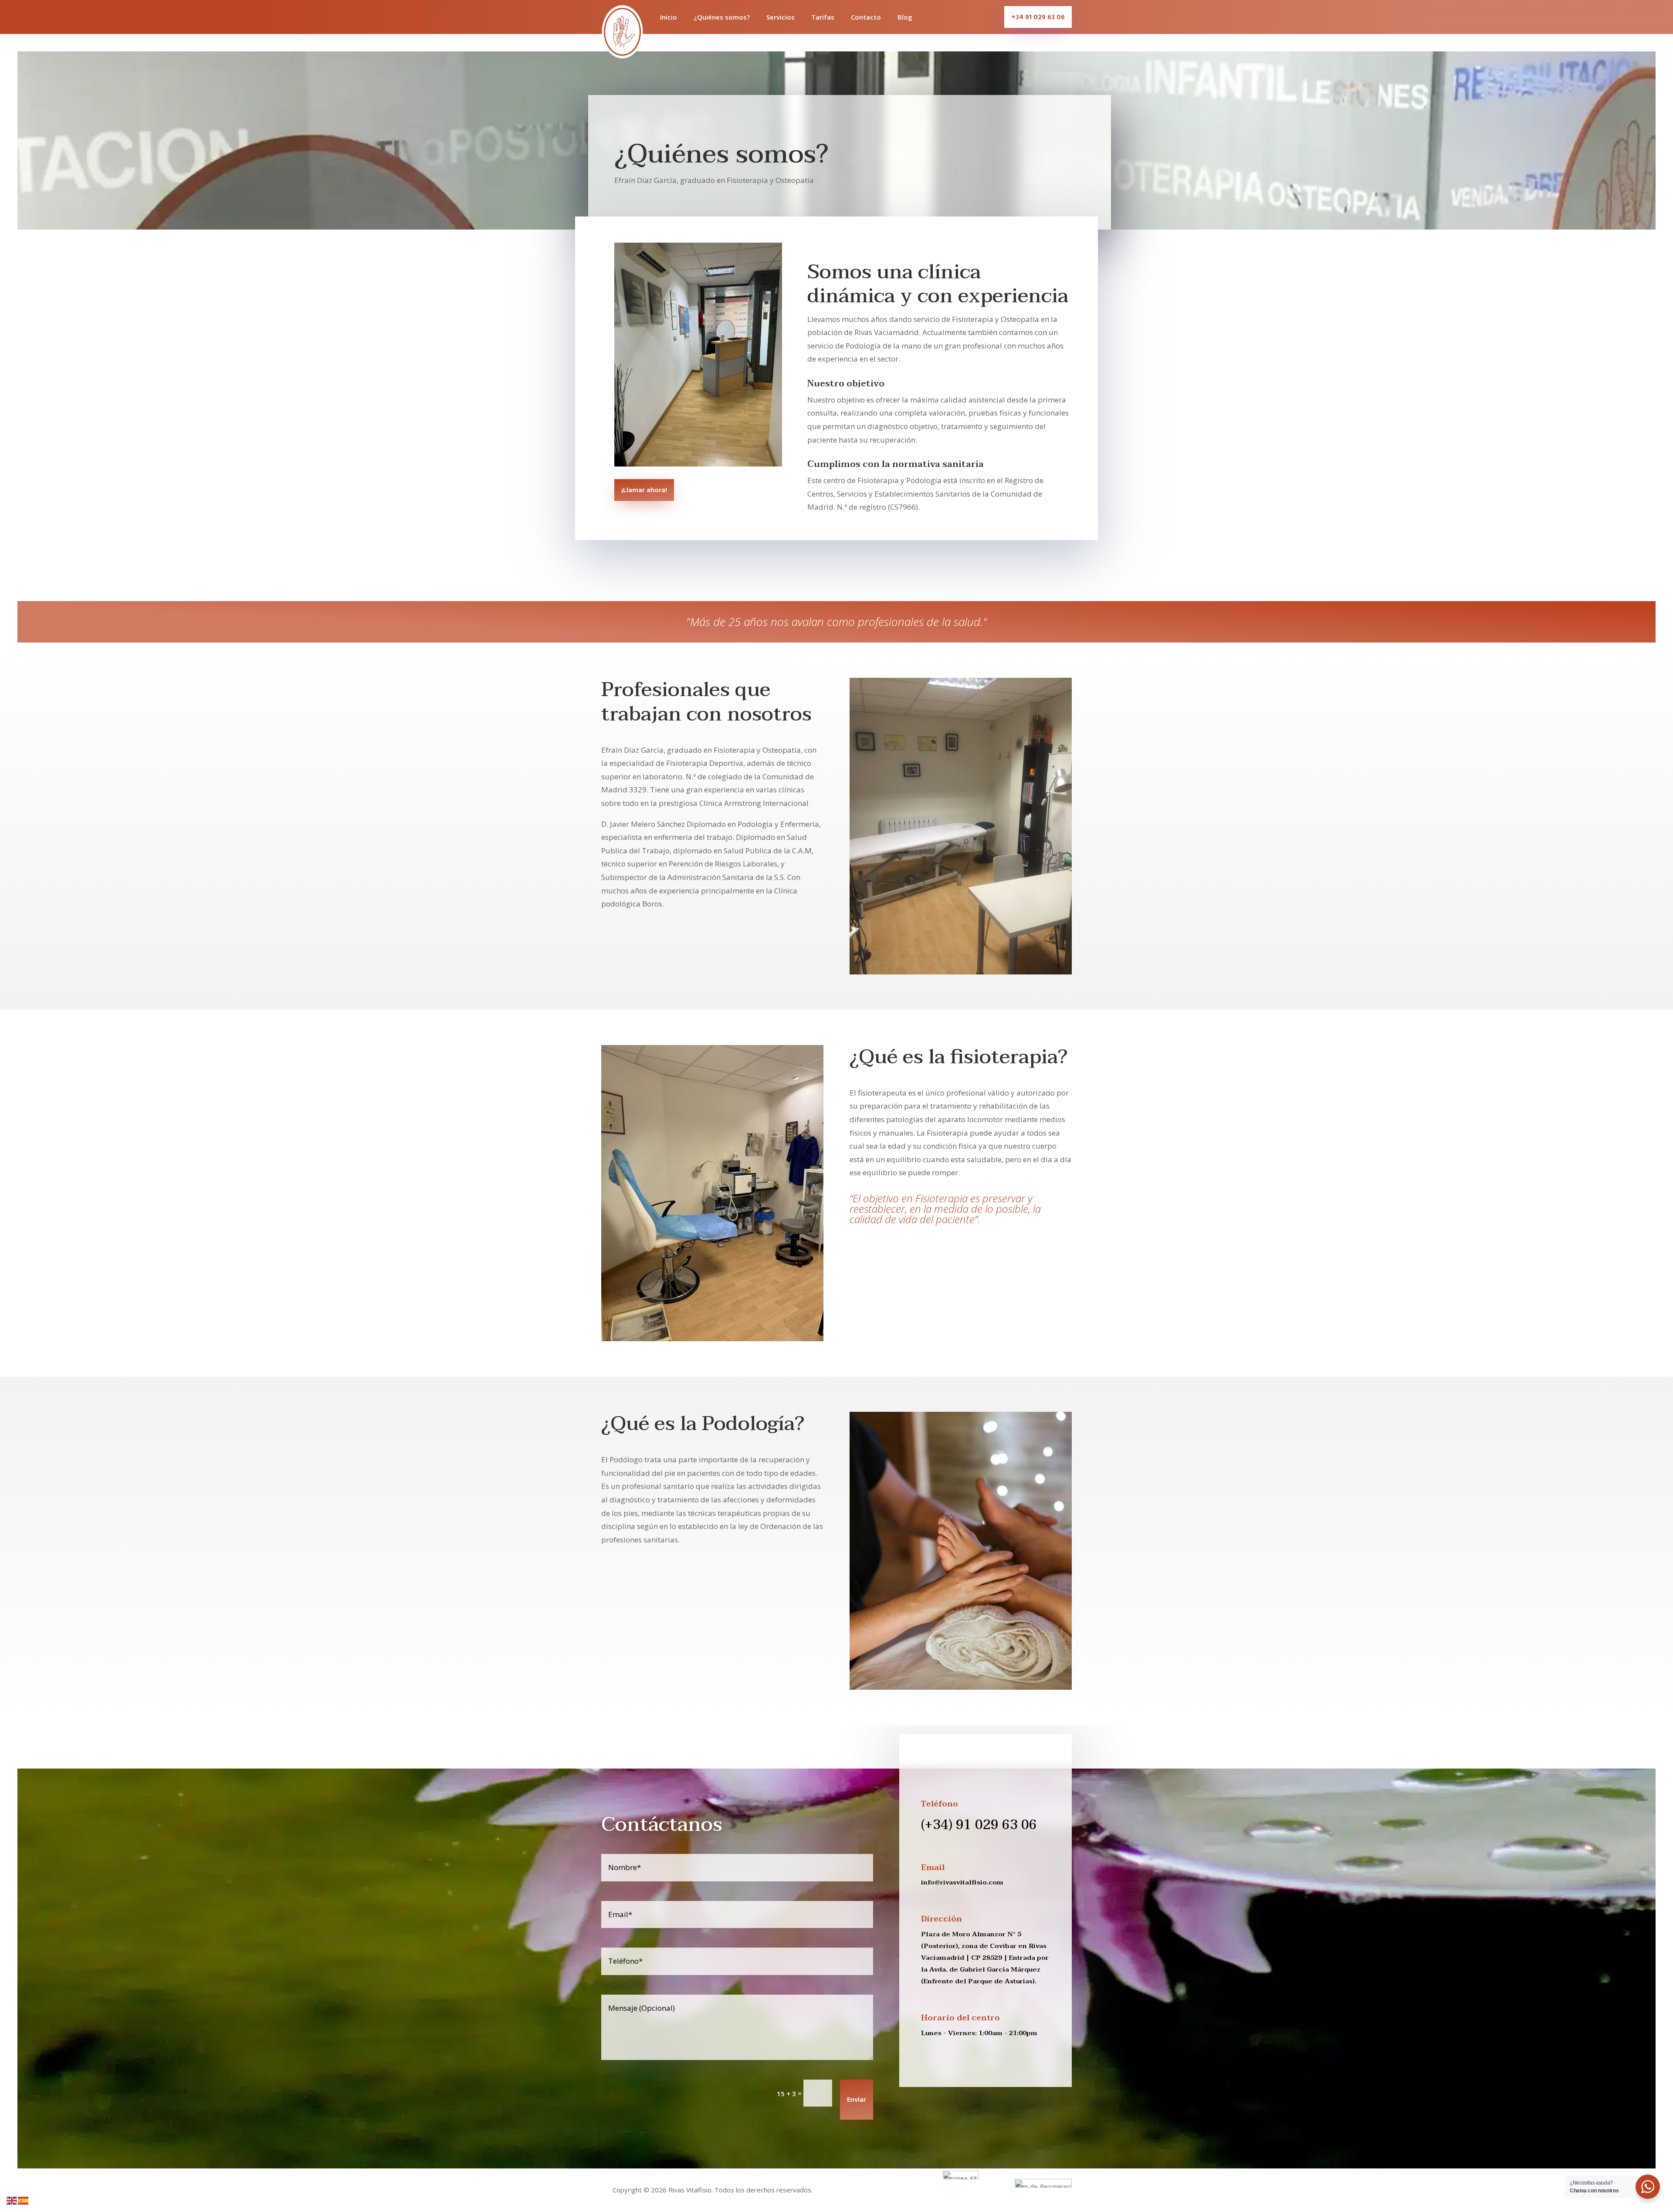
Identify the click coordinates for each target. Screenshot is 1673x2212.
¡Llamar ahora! (644, 490)
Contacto (866, 17)
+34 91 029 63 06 (1038, 17)
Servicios (781, 17)
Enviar (857, 2100)
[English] (12, 2200)
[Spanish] (24, 2200)
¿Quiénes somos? (722, 17)
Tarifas (823, 17)
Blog (905, 17)
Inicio (669, 17)
